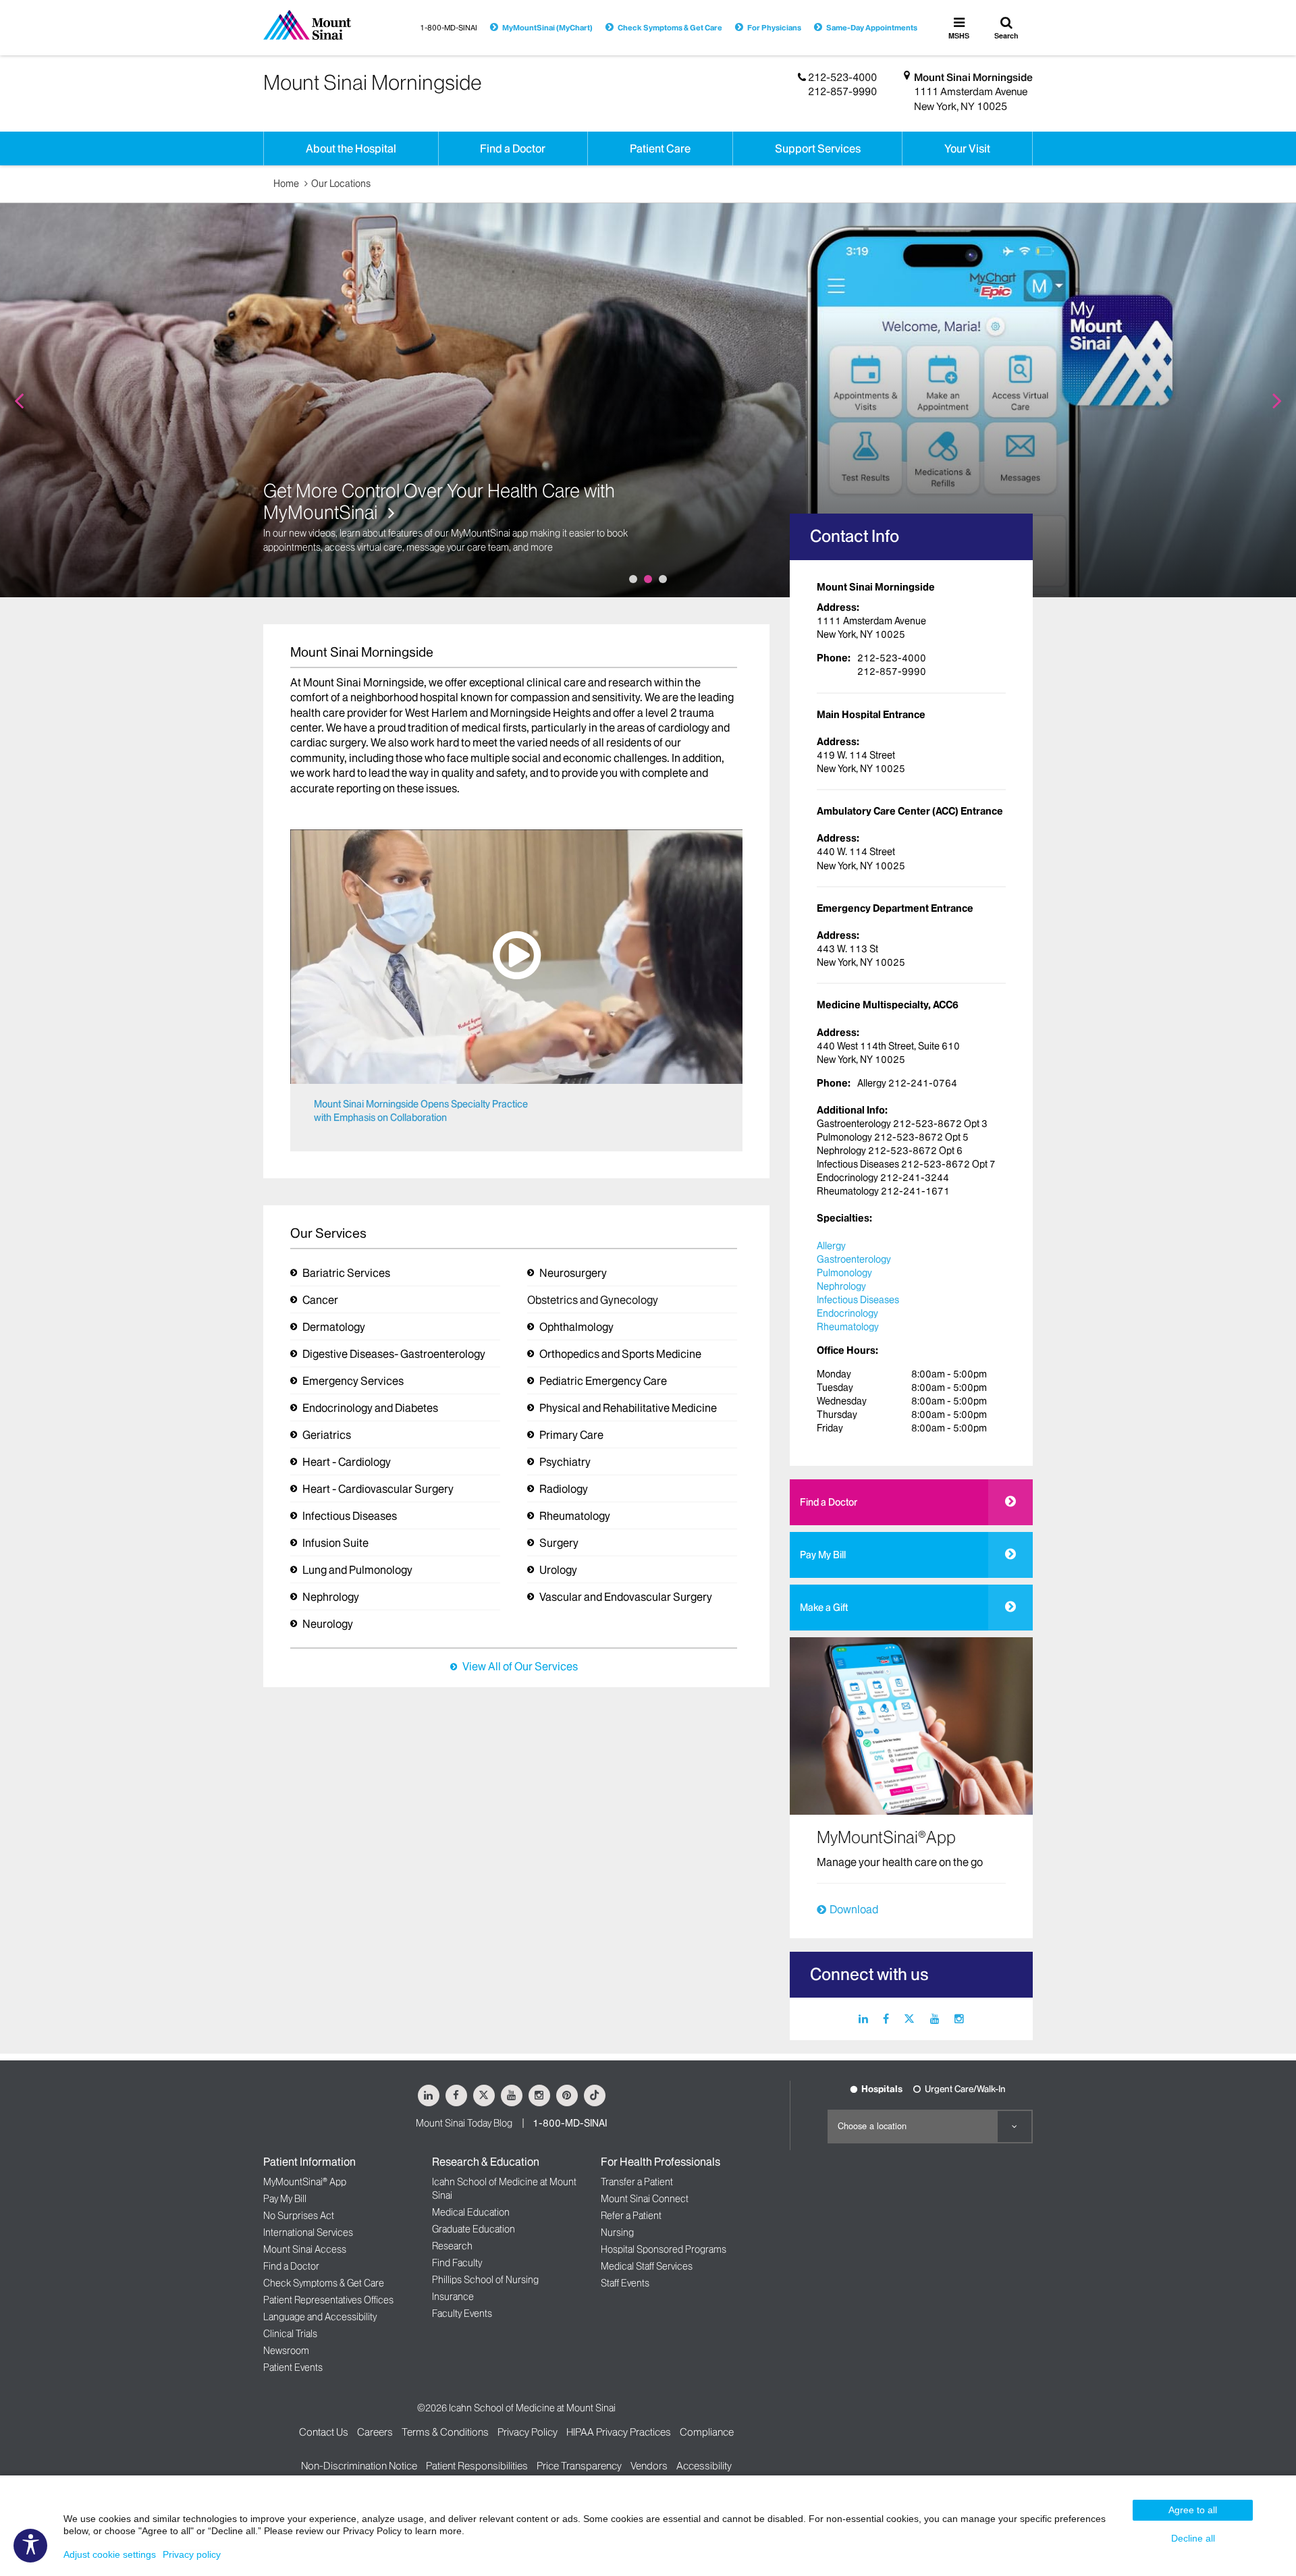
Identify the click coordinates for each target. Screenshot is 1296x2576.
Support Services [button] (818, 148)
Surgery (559, 1543)
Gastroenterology (854, 1259)
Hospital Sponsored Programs (664, 2249)
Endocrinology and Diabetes (370, 1408)
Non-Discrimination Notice (359, 2466)
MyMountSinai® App (305, 2182)
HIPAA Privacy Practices (619, 2432)
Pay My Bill (823, 1555)
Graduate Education (474, 2229)
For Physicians (774, 28)
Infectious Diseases (350, 1516)
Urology (558, 1570)
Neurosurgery (573, 1273)
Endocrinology (847, 1313)
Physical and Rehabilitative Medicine (628, 1408)
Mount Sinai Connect (645, 2199)
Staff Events (625, 2283)
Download (854, 1909)
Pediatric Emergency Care (603, 1381)
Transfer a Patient (637, 2182)
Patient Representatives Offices (328, 2300)
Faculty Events (462, 2313)
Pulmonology (844, 1273)
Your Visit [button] (967, 148)
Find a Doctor (829, 1502)
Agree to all (1193, 2510)
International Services (308, 2232)
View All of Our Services (520, 1666)
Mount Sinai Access (305, 2249)
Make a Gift (824, 1608)
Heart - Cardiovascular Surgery (378, 1489)
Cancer (320, 1300)
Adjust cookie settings (110, 2554)
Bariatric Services (346, 1273)
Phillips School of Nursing (485, 2280)
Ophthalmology (576, 1327)
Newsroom (286, 2351)
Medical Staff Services (647, 2266)
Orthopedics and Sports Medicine (620, 1354)
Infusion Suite (335, 1543)
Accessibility (704, 2466)
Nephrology (331, 1597)
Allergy (831, 1246)
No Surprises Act (299, 2216)
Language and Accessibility (320, 2317)
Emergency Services (353, 1381)
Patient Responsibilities (477, 2466)
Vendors (649, 2466)
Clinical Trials (290, 2334)
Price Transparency (579, 2466)
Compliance (707, 2432)
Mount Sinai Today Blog (464, 2123)
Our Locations (341, 184)
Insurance (453, 2297)
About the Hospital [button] (351, 148)
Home (286, 184)
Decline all (1193, 2538)
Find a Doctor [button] (513, 148)
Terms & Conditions (445, 2432)
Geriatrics (327, 1435)
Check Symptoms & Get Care (670, 28)
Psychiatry (565, 1462)
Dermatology (334, 1327)
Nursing (617, 2232)
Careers (375, 2432)
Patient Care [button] (660, 148)
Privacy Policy (528, 2432)
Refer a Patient (631, 2216)
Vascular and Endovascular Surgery (626, 1597)
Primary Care (571, 1435)
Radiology (564, 1489)
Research (452, 2246)
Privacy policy (192, 2554)
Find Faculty (457, 2263)
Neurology (328, 1624)
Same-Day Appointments (872, 28)
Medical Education (471, 2212)
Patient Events (293, 2367)
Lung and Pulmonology (357, 1570)
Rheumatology (575, 1516)
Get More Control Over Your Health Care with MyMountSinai (439, 502)
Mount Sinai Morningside (973, 77)
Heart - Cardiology (347, 1462)
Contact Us (324, 2432)
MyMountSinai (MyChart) (547, 28)
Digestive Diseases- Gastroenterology (394, 1354)
